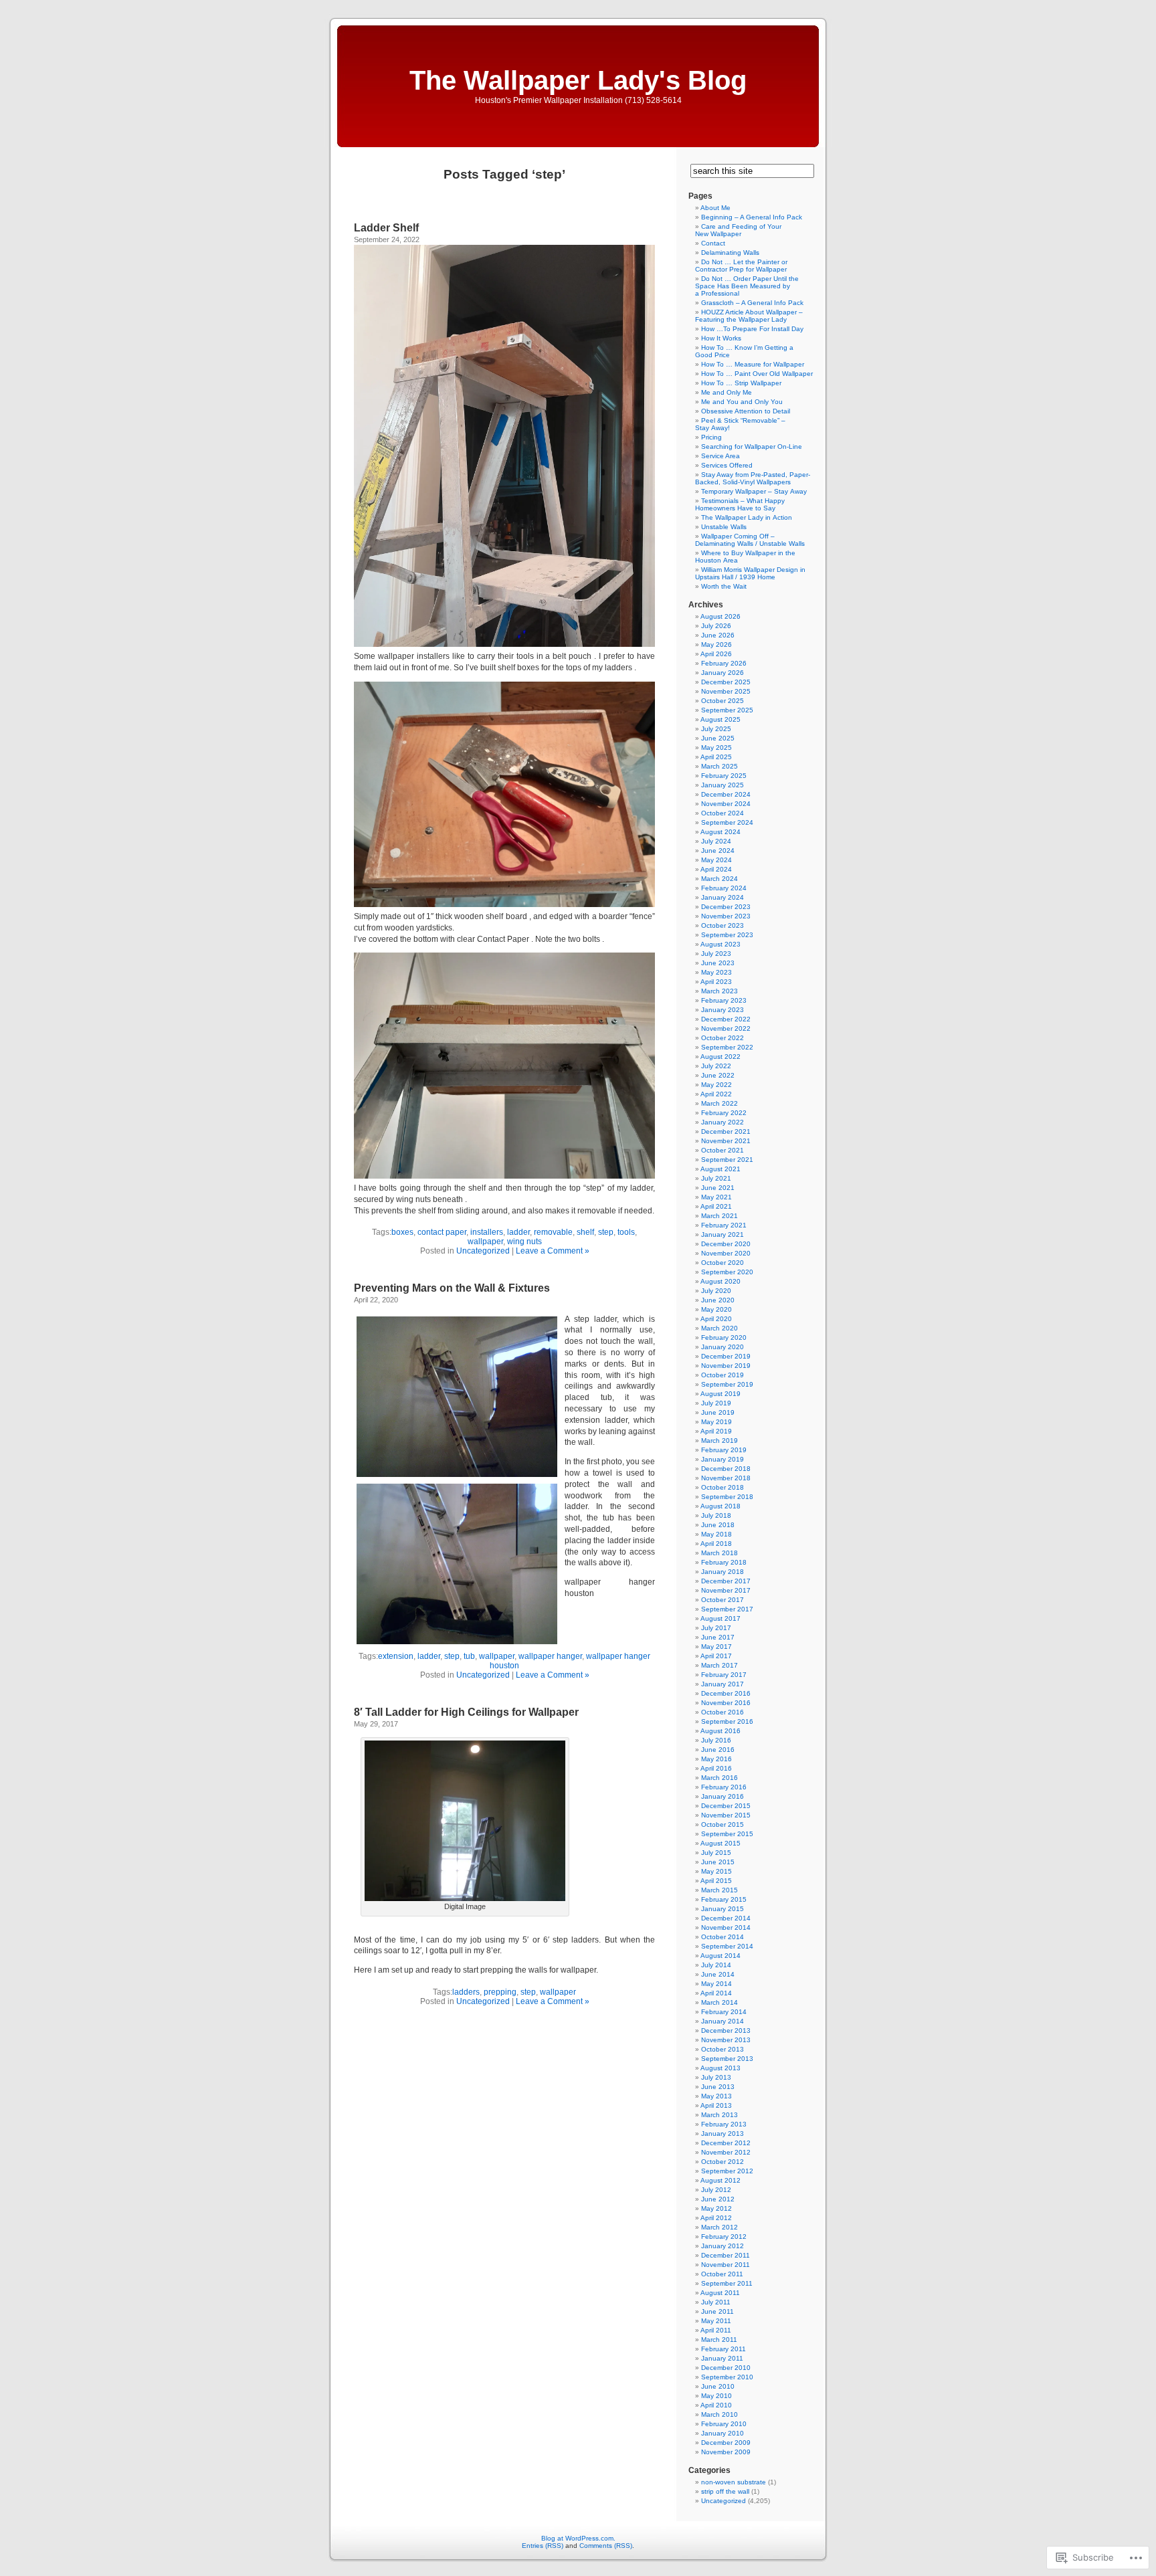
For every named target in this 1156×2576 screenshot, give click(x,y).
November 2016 (726, 1703)
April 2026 (716, 654)
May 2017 (716, 1647)
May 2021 (716, 1197)
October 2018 (722, 1487)
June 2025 (718, 738)
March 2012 (719, 2227)
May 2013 (716, 2096)
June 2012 (718, 2199)
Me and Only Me (727, 392)
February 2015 (724, 1899)
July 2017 (716, 1628)
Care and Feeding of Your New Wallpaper (738, 230)
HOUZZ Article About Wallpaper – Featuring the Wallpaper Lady (749, 316)
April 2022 (716, 1094)
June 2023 (718, 963)
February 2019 (724, 1450)
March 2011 (719, 2340)
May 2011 (716, 2321)
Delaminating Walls (730, 253)
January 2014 (722, 2021)
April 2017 (716, 1656)
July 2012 (716, 2190)
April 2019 (716, 1431)
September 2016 (727, 1721)
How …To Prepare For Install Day (752, 329)
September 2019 (727, 1384)
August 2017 (720, 1618)
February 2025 (724, 776)
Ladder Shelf (386, 228)
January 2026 (722, 673)
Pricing (711, 437)
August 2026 (720, 616)
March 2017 (719, 1665)
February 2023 (724, 1000)
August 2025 (720, 719)
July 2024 (716, 841)
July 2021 (716, 1178)
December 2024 (726, 794)
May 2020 (716, 1309)
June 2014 (718, 1974)
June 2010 (718, 2386)
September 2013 (727, 2059)
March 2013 (719, 2115)
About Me (715, 208)
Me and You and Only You (742, 402)
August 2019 (720, 1394)
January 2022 (722, 1122)
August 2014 (720, 1956)
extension (396, 1656)
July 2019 (716, 1403)
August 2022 (720, 1057)
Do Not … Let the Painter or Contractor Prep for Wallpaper (741, 266)
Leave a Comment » (553, 1251)
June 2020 (718, 1300)
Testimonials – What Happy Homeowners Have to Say (740, 504)
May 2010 (716, 2396)
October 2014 (722, 1937)
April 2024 (716, 869)
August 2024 (720, 832)
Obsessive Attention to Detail (746, 411)
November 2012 (726, 2152)
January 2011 (722, 2358)
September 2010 (727, 2377)
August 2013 (720, 2068)
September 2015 (727, 1834)
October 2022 (722, 1038)
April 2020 (716, 1319)
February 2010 (724, 2424)
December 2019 (726, 1356)
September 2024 (727, 822)
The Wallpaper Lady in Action (747, 517)
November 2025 (726, 691)
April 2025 (716, 757)
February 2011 (724, 2349)
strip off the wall (725, 2491)
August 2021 (720, 1169)
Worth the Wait (724, 586)
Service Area (720, 456)
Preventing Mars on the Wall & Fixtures (452, 1288)
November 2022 (726, 1028)
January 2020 (722, 1347)
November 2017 (726, 1590)
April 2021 (716, 1206)
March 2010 (719, 2414)
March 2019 (719, 1441)
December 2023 (726, 907)
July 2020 (716, 1291)
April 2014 (716, 1993)
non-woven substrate (734, 2482)
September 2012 (727, 2171)
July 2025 (716, 729)
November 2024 (726, 804)
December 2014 (726, 1918)
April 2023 (716, 982)
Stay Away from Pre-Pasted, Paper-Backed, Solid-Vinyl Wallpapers (753, 478)
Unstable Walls (724, 527)
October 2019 (722, 1375)
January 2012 (722, 2246)
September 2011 (727, 2283)
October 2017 (722, 1600)
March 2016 (719, 1778)
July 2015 (716, 1853)
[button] (457, 1397)
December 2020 (726, 1244)
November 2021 (726, 1141)
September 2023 (727, 935)
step (606, 1232)
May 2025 (716, 748)
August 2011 (720, 2293)
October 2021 (722, 1150)
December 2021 (726, 1131)
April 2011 (716, 2330)
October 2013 (722, 2049)
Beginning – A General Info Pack (752, 217)
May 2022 (716, 1085)
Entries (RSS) (543, 2546)
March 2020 (719, 1328)
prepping (500, 1992)
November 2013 (726, 2040)
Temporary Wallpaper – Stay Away (754, 491)
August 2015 (720, 1843)
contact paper (442, 1232)
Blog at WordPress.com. (578, 2538)
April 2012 (716, 2218)
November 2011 (726, 2265)
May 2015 (716, 1871)
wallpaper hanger (550, 1656)
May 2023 (716, 972)
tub (469, 1656)
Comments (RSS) (606, 2546)
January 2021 (722, 1234)
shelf (585, 1232)
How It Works (721, 338)
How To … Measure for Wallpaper (753, 364)
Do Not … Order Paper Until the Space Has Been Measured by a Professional (747, 286)
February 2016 (724, 1787)
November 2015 (726, 1815)
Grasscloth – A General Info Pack (752, 303)
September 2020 (727, 1272)
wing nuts (524, 1242)
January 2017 (722, 1684)
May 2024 (716, 860)
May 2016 (716, 1759)
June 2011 (717, 2311)
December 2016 (726, 1693)
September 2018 (727, 1497)
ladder (518, 1232)
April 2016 (716, 1768)
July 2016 (716, 1740)
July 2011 (716, 2302)
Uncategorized (483, 1251)
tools (626, 1232)
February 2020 (724, 1337)
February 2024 (724, 888)
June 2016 (718, 1750)
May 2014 (716, 1984)
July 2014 (716, 1965)
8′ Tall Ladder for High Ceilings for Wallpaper (466, 1712)
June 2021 (718, 1188)
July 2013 (716, 2077)
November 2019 (726, 1366)
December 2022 (726, 1019)
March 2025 (719, 766)
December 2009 (726, 2443)
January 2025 (722, 785)
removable (553, 1232)
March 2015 (719, 1890)
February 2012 (724, 2237)
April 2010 (716, 2405)
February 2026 (724, 663)
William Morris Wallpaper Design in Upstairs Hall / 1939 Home (750, 573)
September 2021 (727, 1160)
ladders (466, 1992)
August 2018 (720, 1506)
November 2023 (726, 916)
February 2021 (724, 1225)
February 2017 (724, 1675)
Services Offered (727, 465)
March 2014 (719, 2002)
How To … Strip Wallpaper (741, 383)
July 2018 (716, 1515)
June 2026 (718, 635)
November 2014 (726, 1927)
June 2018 (718, 1525)
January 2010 (722, 2433)
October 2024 (722, 813)
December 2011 (726, 2255)
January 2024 (722, 897)
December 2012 (726, 2143)
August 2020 (720, 1281)
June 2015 (718, 1862)
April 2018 (716, 1544)
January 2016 (722, 1796)
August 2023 (720, 944)
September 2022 (727, 1047)
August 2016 (720, 1731)
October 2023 (722, 925)
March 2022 (719, 1103)
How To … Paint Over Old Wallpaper (757, 374)
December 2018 (726, 1469)
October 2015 (722, 1824)
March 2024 (719, 879)
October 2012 (722, 2162)
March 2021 (719, 1216)
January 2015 (722, 1909)
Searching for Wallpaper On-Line (752, 447)
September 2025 (727, 710)
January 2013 (722, 2134)
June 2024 (718, 851)
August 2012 (720, 2180)
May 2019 (716, 1422)
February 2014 (724, 2012)
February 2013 (724, 2124)
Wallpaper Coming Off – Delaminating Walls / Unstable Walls (750, 540)
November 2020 (726, 1253)
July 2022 (716, 1066)
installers (487, 1232)
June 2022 (718, 1075)
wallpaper (485, 1242)
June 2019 (718, 1412)
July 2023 (716, 954)
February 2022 (724, 1113)
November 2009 (726, 2452)
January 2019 (722, 1459)
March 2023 (719, 991)
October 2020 (722, 1263)
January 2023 (722, 1010)
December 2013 (726, 2030)
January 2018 (722, 1572)
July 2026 (716, 626)
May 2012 (716, 2208)
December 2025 (726, 682)
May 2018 (716, 1534)
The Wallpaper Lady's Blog (578, 80)
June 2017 (718, 1637)
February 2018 (724, 1562)
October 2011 (722, 2274)
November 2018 (726, 1478)
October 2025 (722, 701)
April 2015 (716, 1881)
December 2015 (726, 1806)
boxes (402, 1232)
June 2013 (718, 2087)
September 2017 (727, 1609)
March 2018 (719, 1553)
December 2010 (726, 2368)
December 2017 (726, 1581)
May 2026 (716, 645)
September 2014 (727, 1946)
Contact (713, 243)
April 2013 (716, 2105)
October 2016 (722, 1712)
